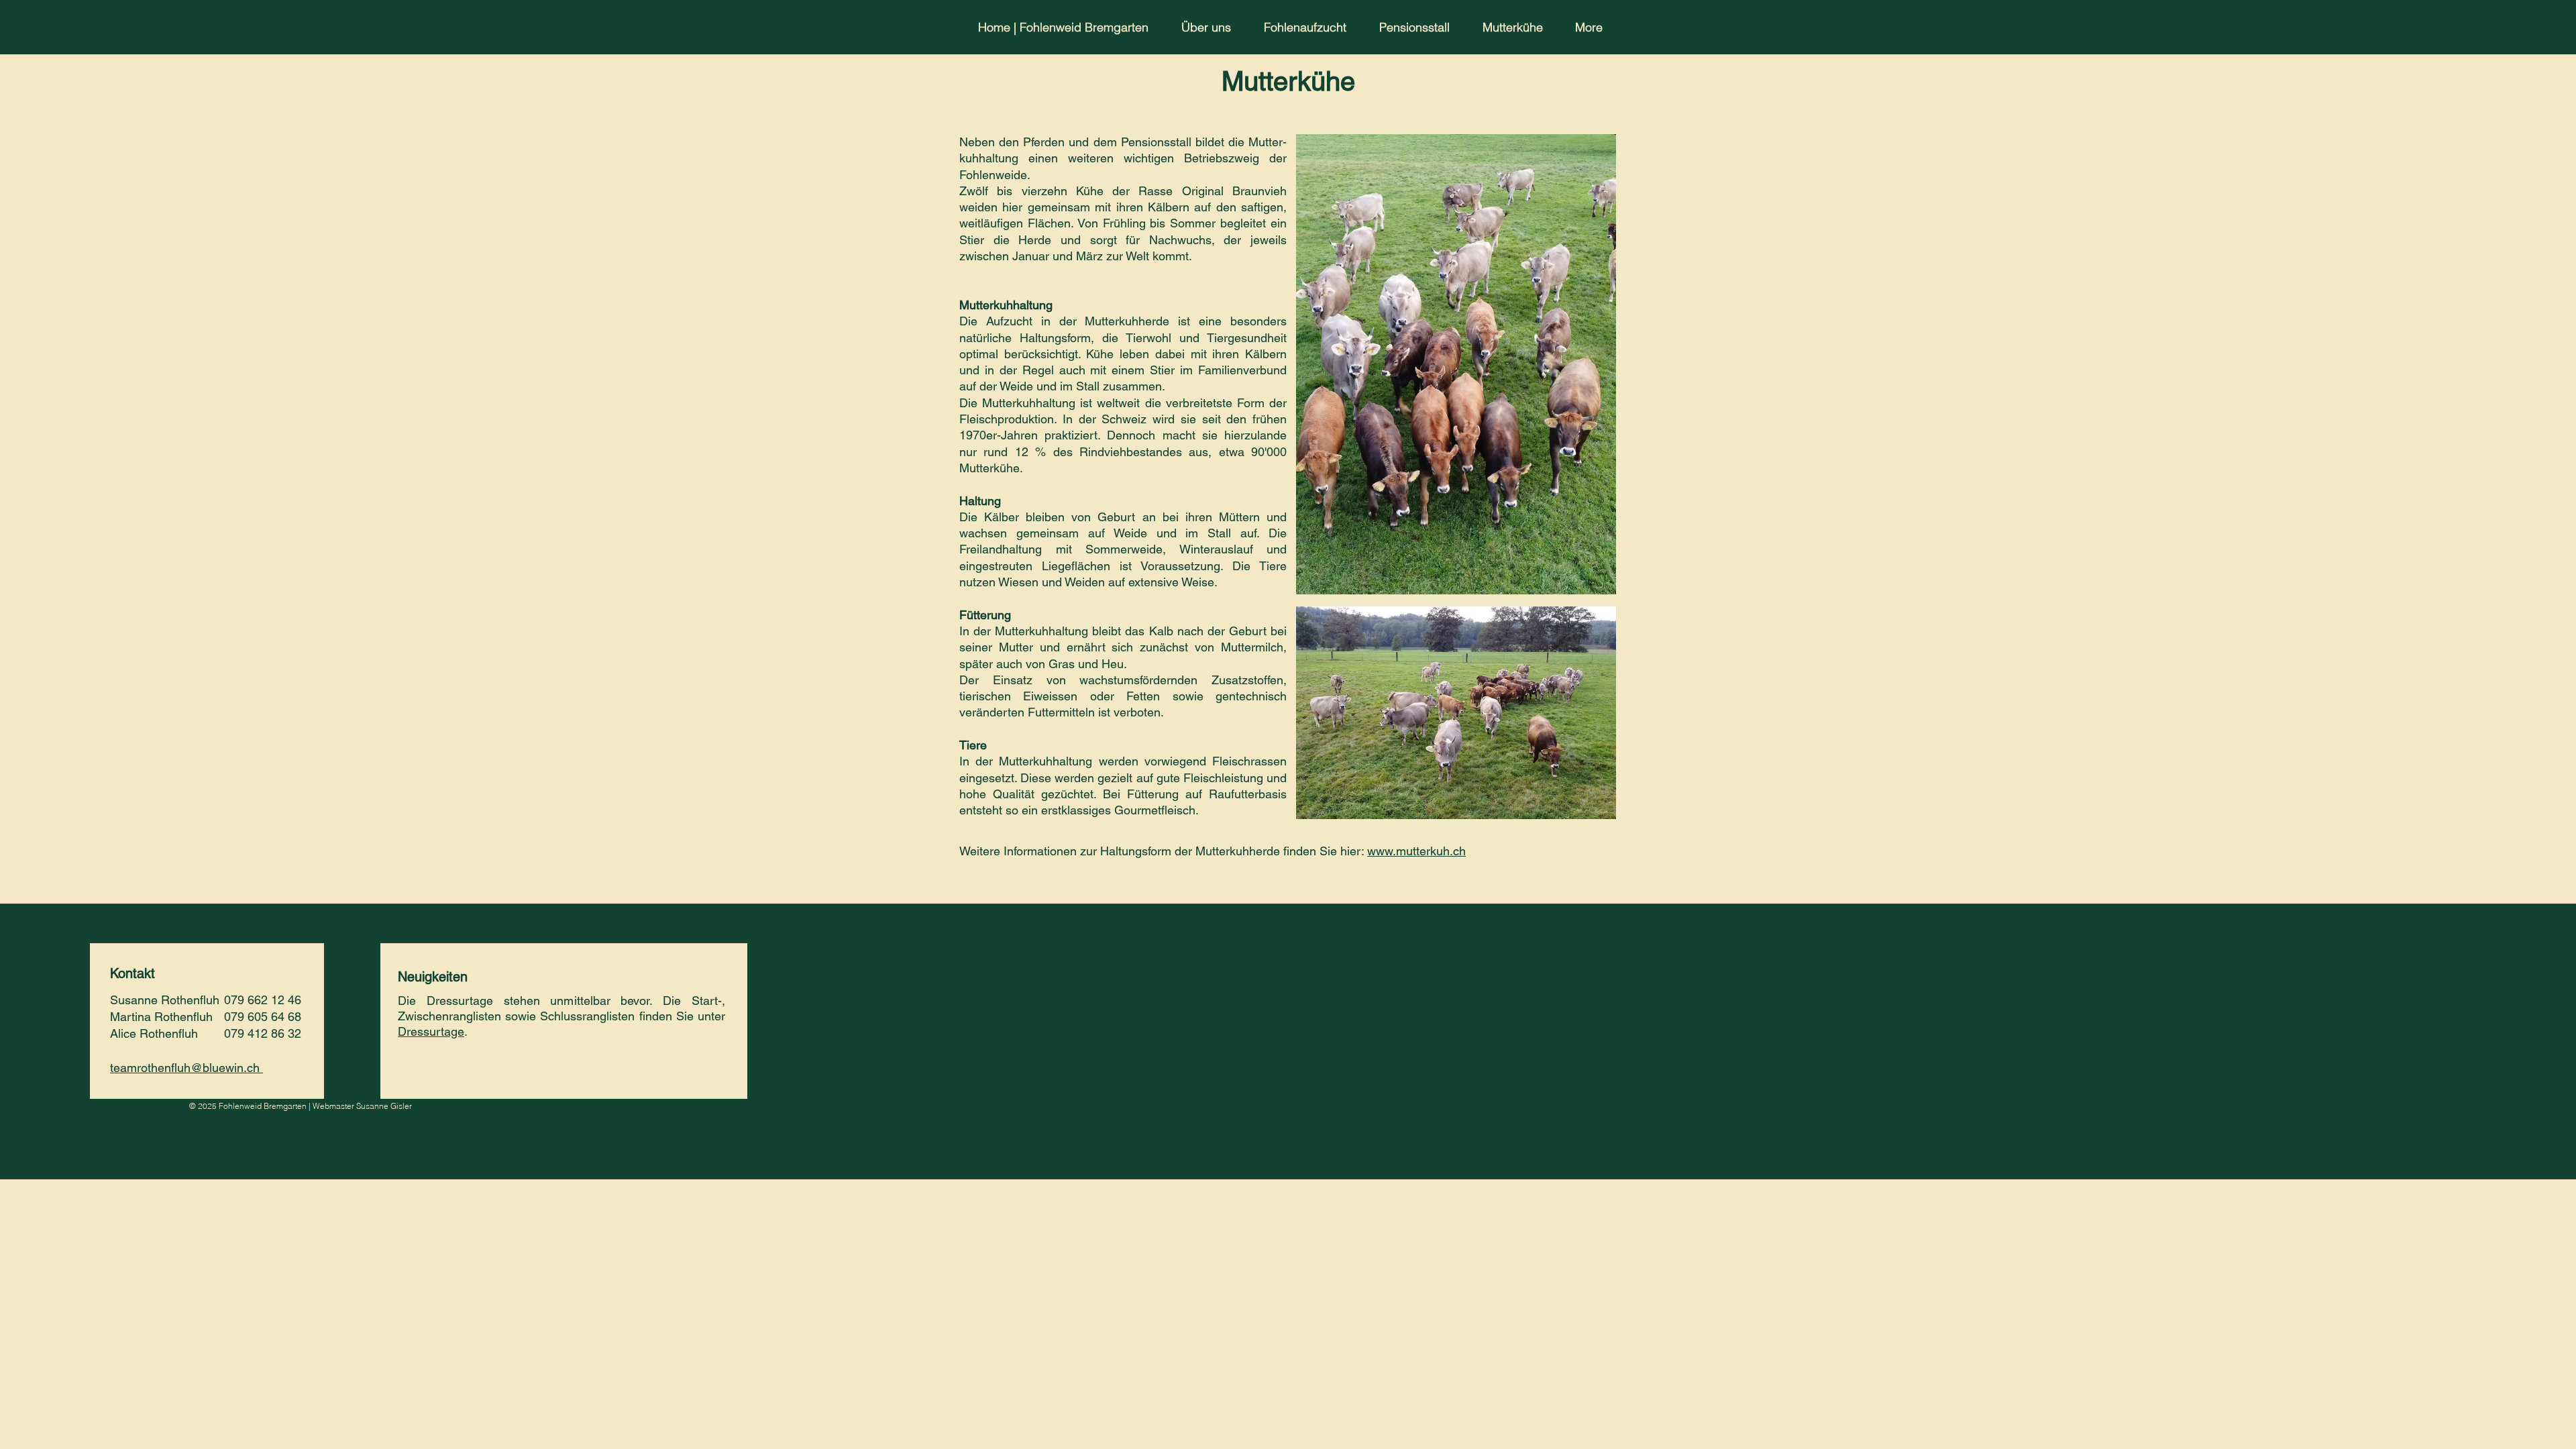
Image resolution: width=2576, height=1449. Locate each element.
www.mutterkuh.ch (1416, 851)
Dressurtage (431, 1031)
